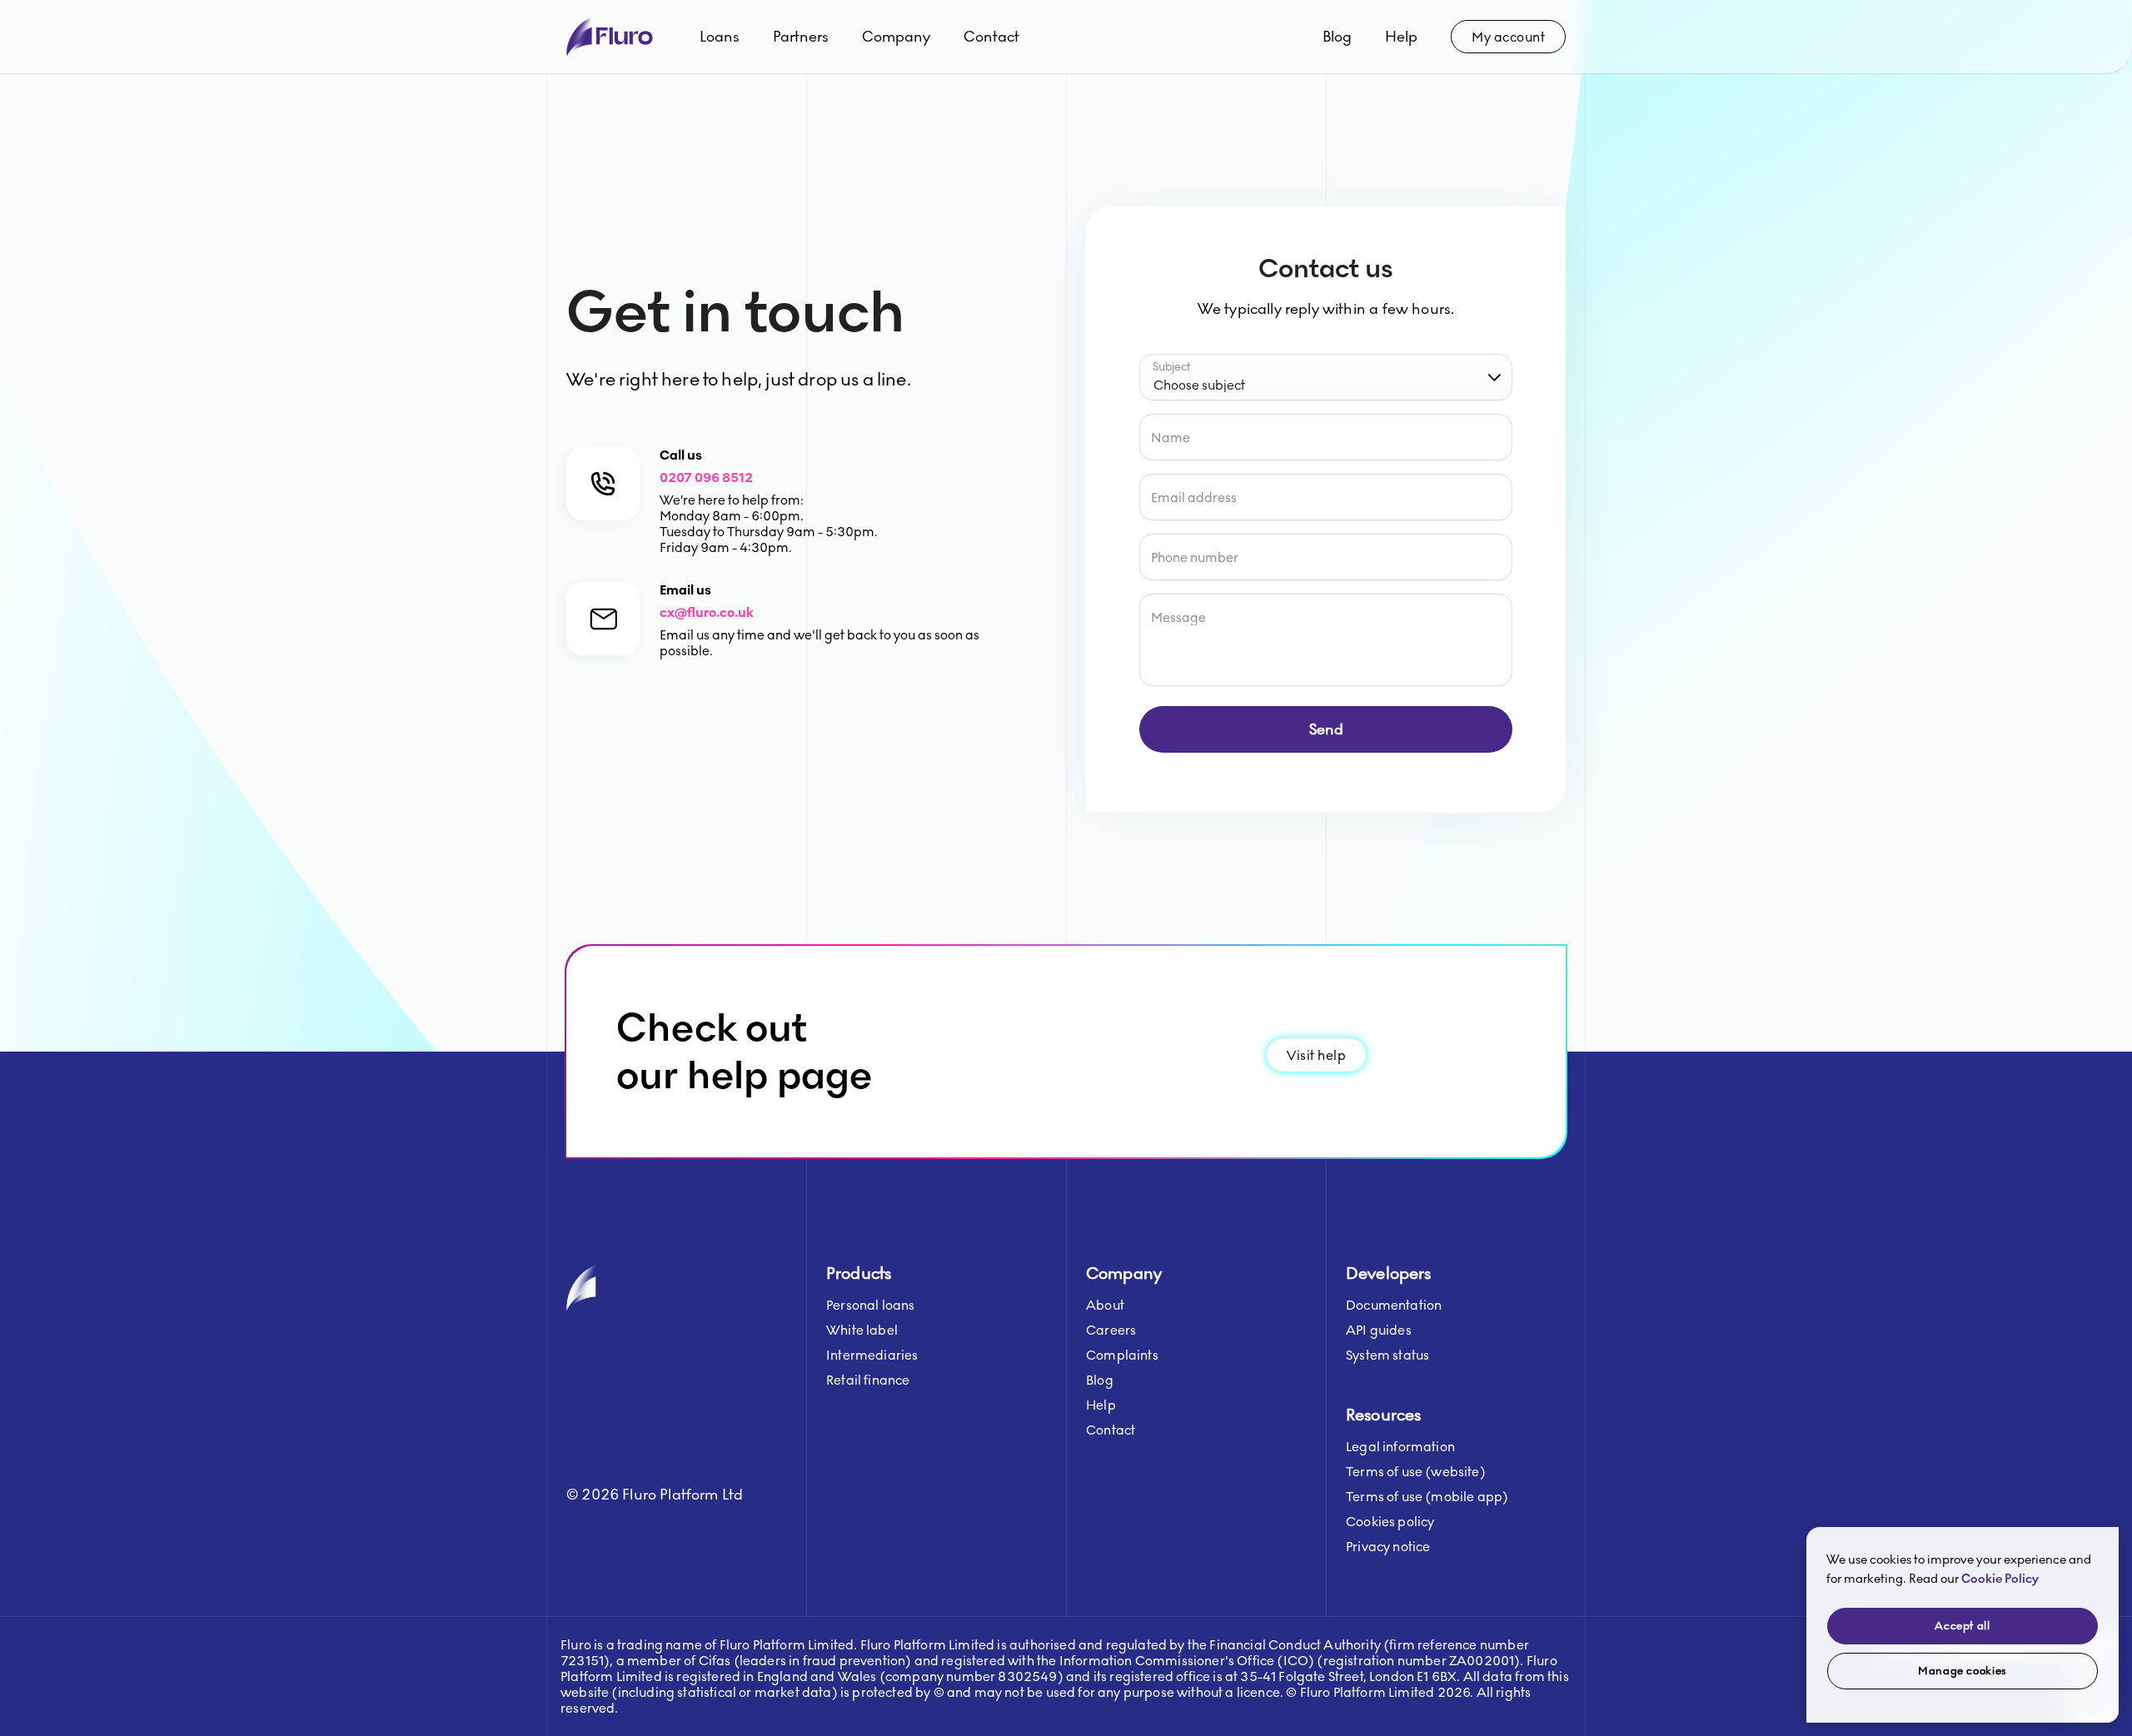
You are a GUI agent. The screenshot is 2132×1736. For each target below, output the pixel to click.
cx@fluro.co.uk (707, 612)
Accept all (1963, 1626)
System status (1387, 1355)
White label (862, 1330)
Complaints (1122, 1355)
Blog (1337, 37)
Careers (1111, 1330)
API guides (1379, 1330)
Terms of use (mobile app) (1427, 1497)
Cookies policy (1390, 1522)
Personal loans (870, 1305)
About (1105, 1305)
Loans (720, 37)
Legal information (1400, 1447)
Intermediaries (872, 1355)
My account (1508, 37)
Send (1326, 729)
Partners (801, 37)
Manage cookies (1963, 1671)
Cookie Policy (2000, 1579)
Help (1401, 37)
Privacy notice (1388, 1547)
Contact (991, 37)
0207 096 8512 (706, 478)
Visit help (1316, 1055)
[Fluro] (610, 37)
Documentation (1394, 1305)
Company (896, 37)
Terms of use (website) (1416, 1472)
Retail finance (868, 1380)
